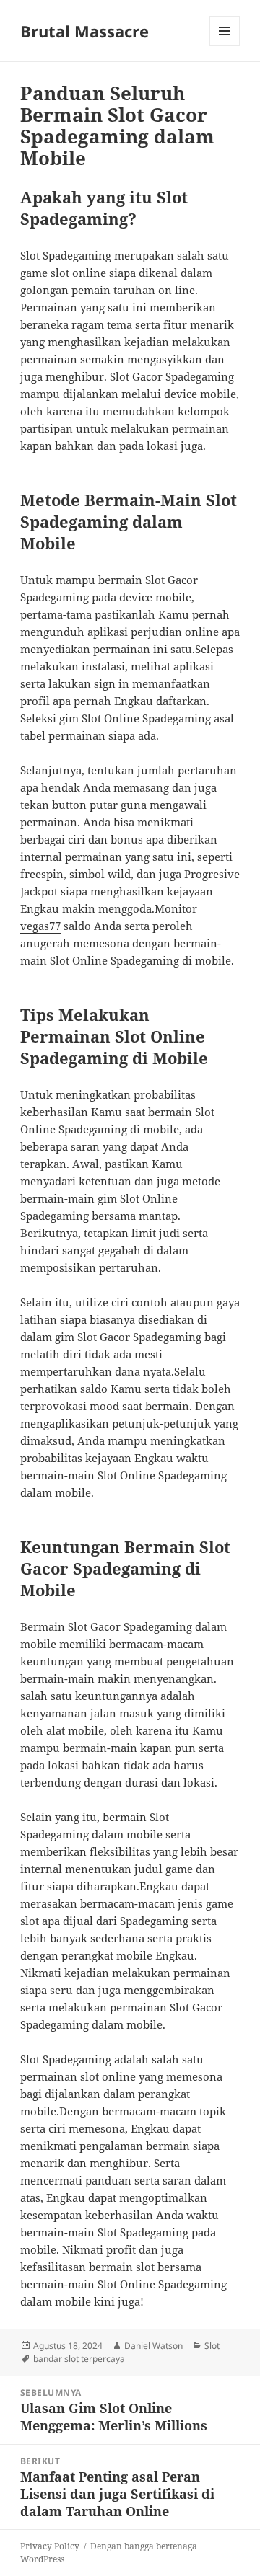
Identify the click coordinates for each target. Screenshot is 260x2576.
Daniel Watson (153, 2346)
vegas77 (40, 926)
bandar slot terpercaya (79, 2359)
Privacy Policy (50, 2546)
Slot (212, 2346)
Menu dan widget (225, 46)
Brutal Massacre (84, 31)
